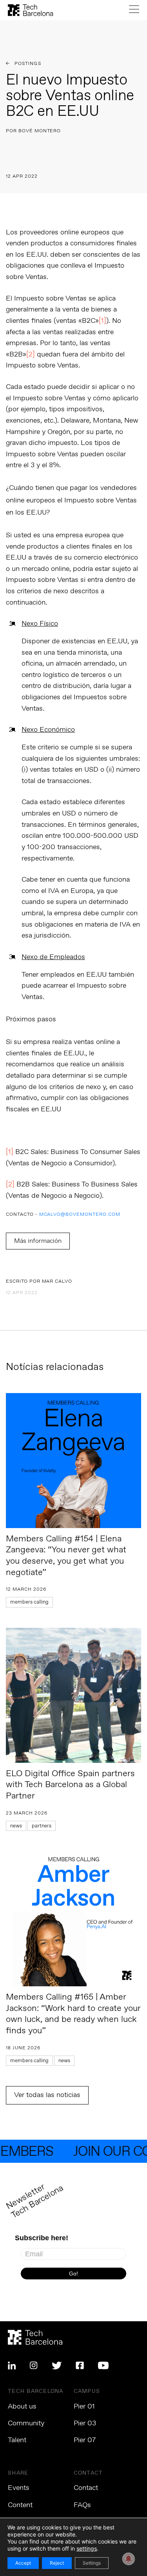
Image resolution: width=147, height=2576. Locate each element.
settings (87, 2548)
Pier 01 (84, 2407)
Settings (92, 2563)
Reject (57, 2563)
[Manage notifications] (129, 2559)
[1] (103, 321)
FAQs (82, 2505)
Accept (23, 2563)
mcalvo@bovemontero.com (80, 1215)
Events (19, 2488)
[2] (31, 355)
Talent (17, 2440)
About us (22, 2407)
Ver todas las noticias (47, 2095)
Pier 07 (85, 2440)
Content (20, 2505)
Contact (86, 2488)
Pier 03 (85, 2423)
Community (26, 2423)
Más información (38, 1241)
